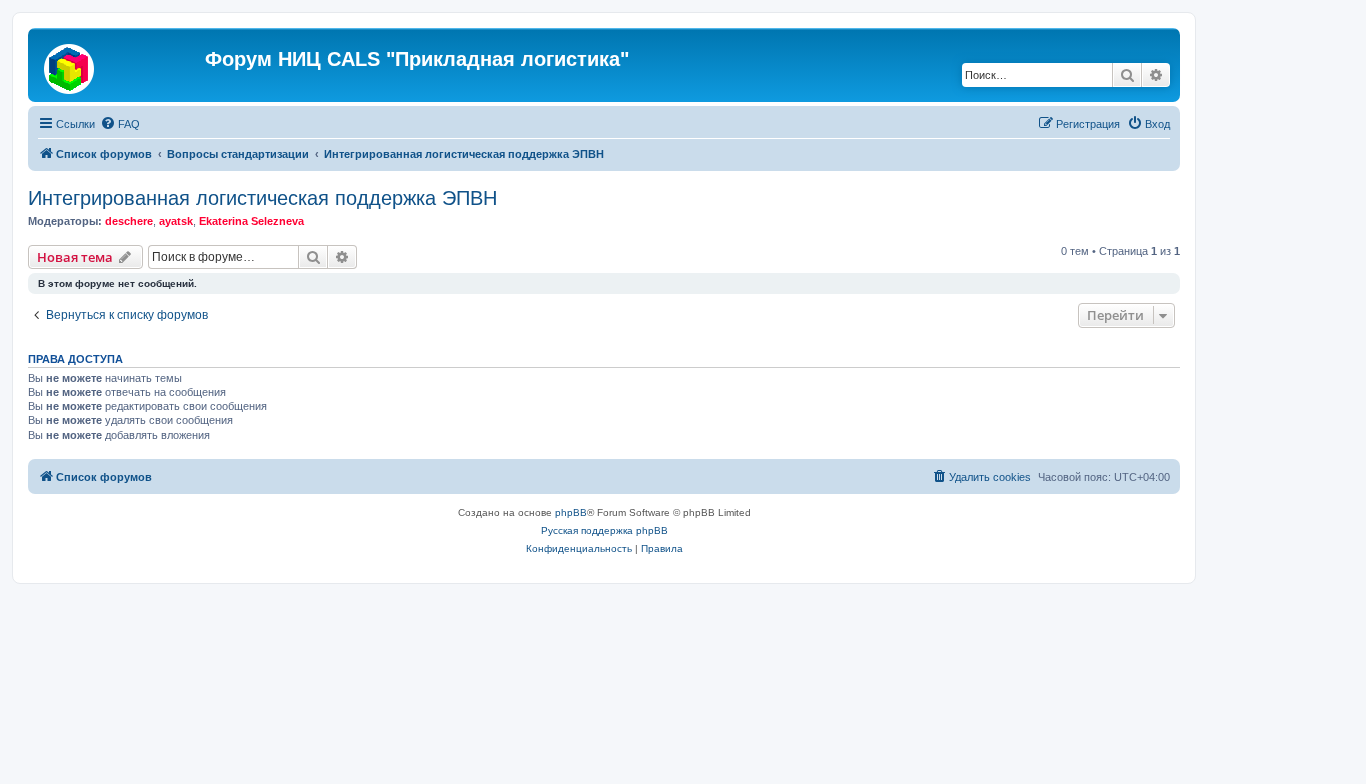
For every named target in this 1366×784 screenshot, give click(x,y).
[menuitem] (120, 124)
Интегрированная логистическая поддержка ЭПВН (262, 198)
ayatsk (176, 221)
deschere (129, 221)
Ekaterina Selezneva (251, 221)
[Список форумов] (119, 65)
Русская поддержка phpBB (604, 530)
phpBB (571, 512)
